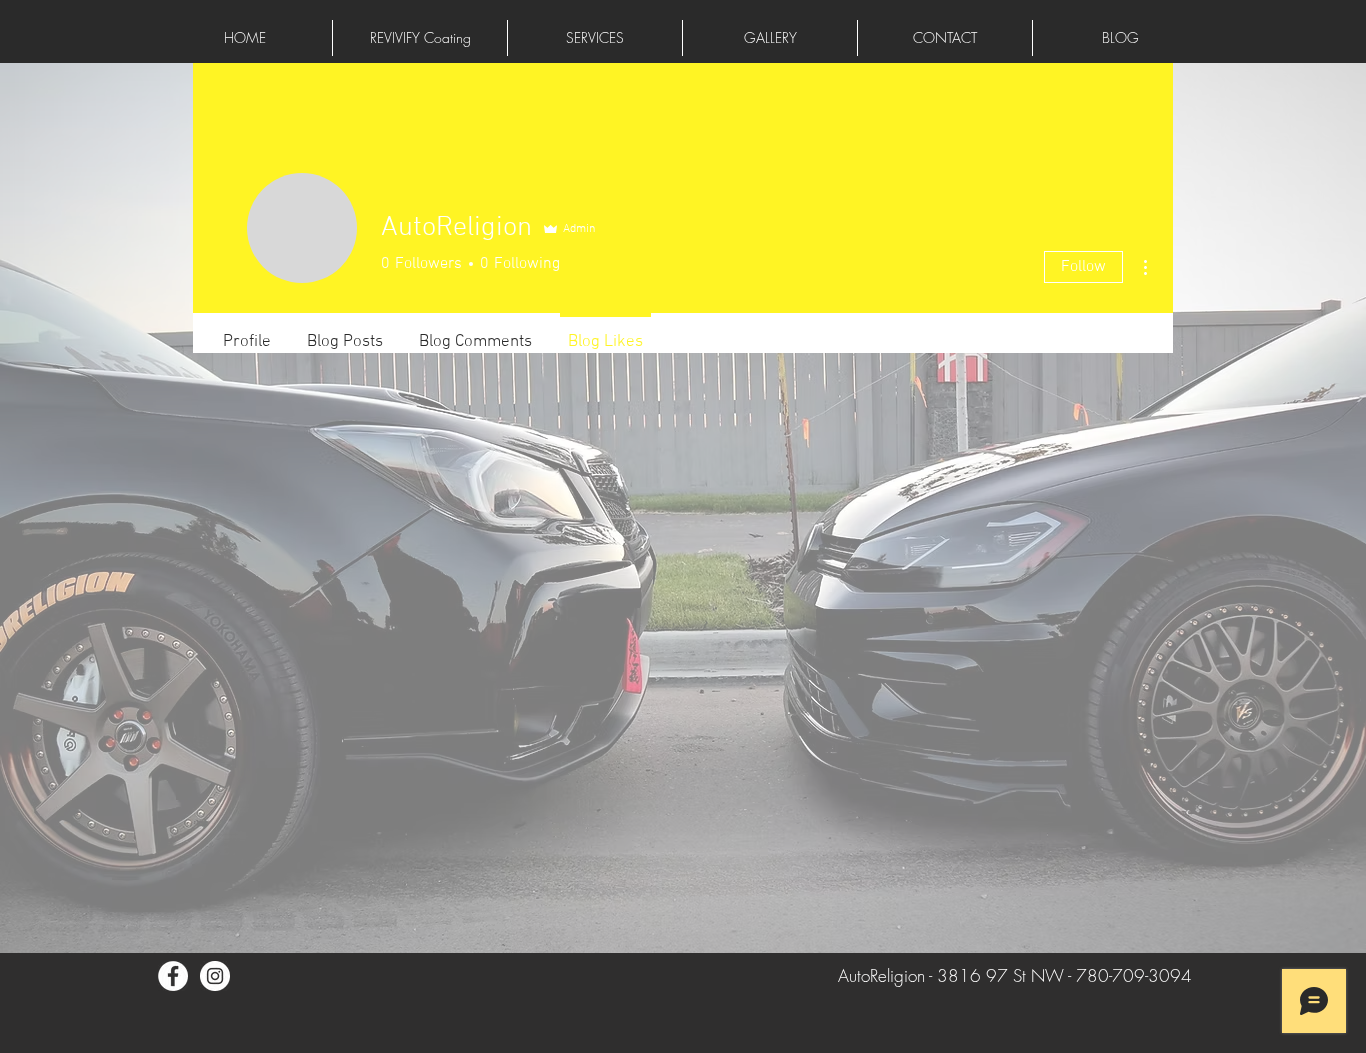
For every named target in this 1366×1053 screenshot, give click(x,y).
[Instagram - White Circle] (215, 976)
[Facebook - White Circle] (173, 976)
